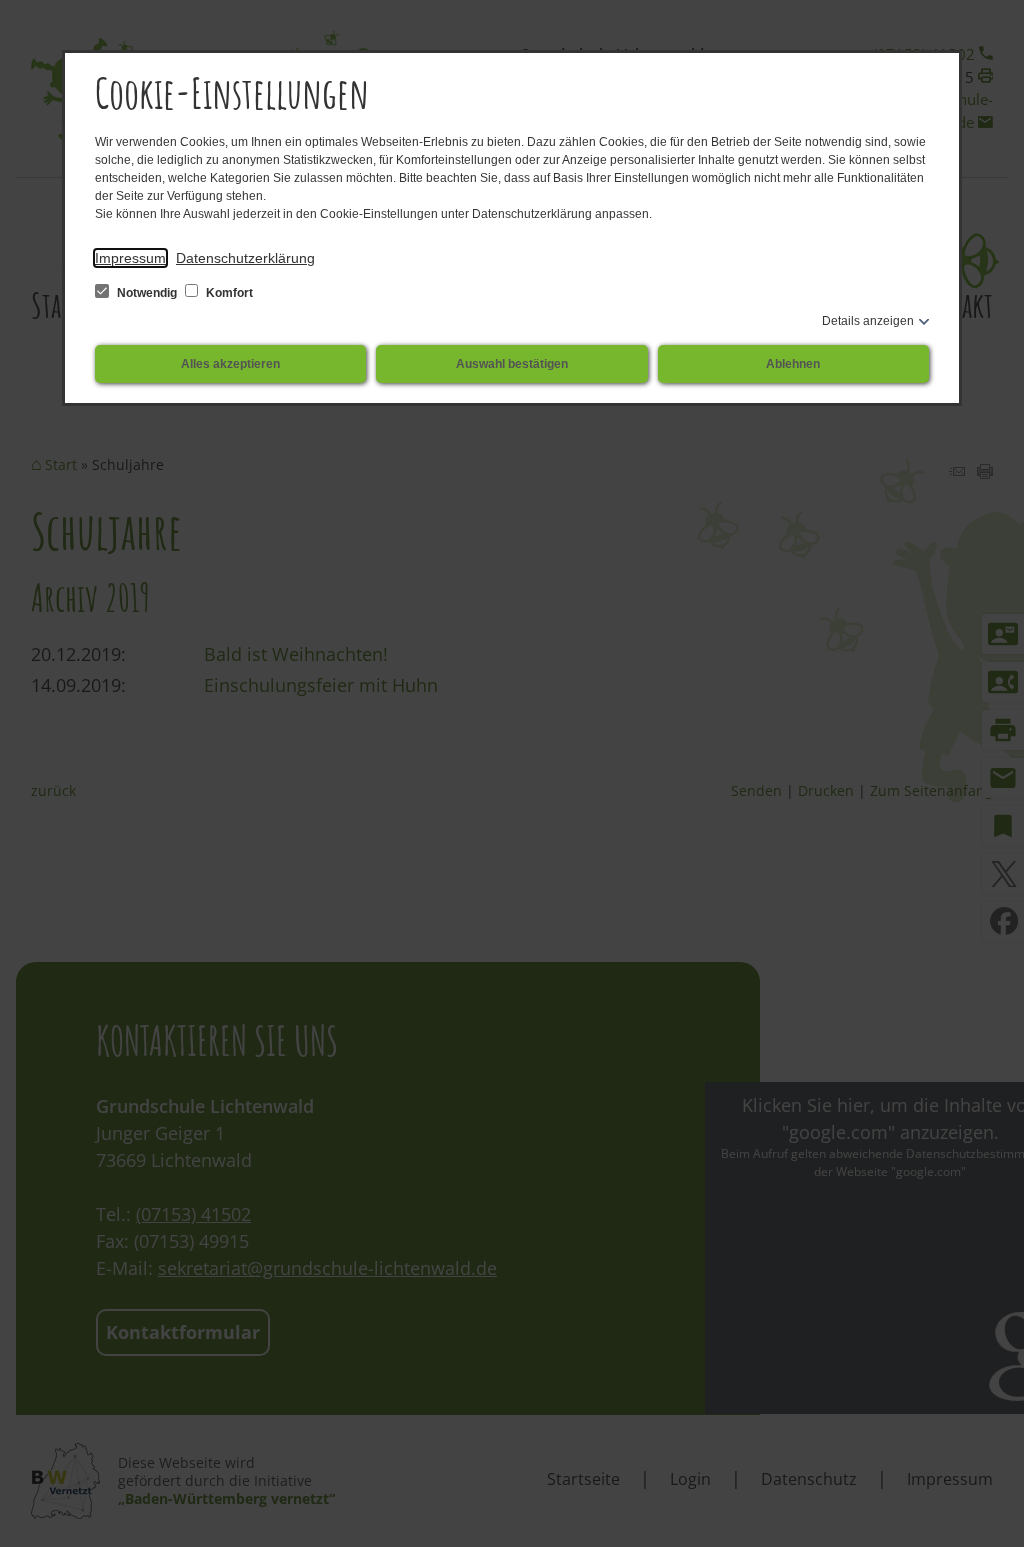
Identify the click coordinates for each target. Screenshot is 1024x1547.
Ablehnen (793, 364)
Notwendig (147, 293)
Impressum (130, 258)
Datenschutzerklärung (245, 258)
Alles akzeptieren (230, 364)
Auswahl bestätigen (512, 364)
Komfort (228, 293)
